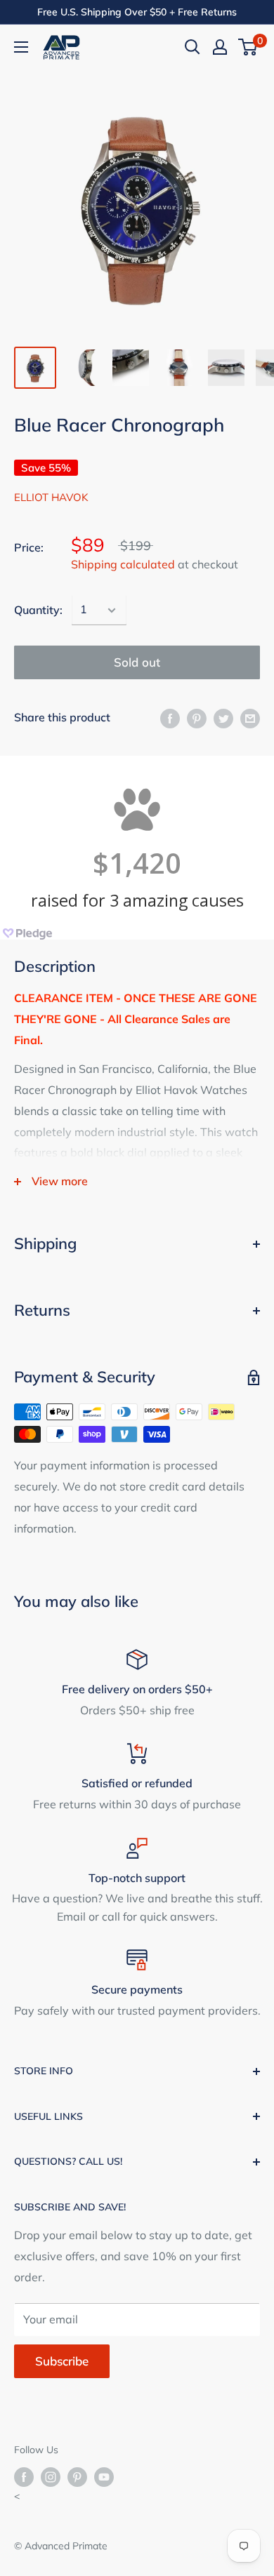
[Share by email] (250, 718)
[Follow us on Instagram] (51, 2477)
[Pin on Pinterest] (197, 718)
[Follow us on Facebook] (24, 2477)
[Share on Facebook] (170, 718)
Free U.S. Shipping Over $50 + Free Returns (137, 12)
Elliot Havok (51, 497)
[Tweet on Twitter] (223, 718)
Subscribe (62, 2361)
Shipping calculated (123, 564)
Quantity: (38, 610)
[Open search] (193, 47)
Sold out (137, 662)
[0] (248, 47)
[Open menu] (21, 47)
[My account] (220, 47)
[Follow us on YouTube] (104, 2477)
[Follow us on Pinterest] (77, 2477)
